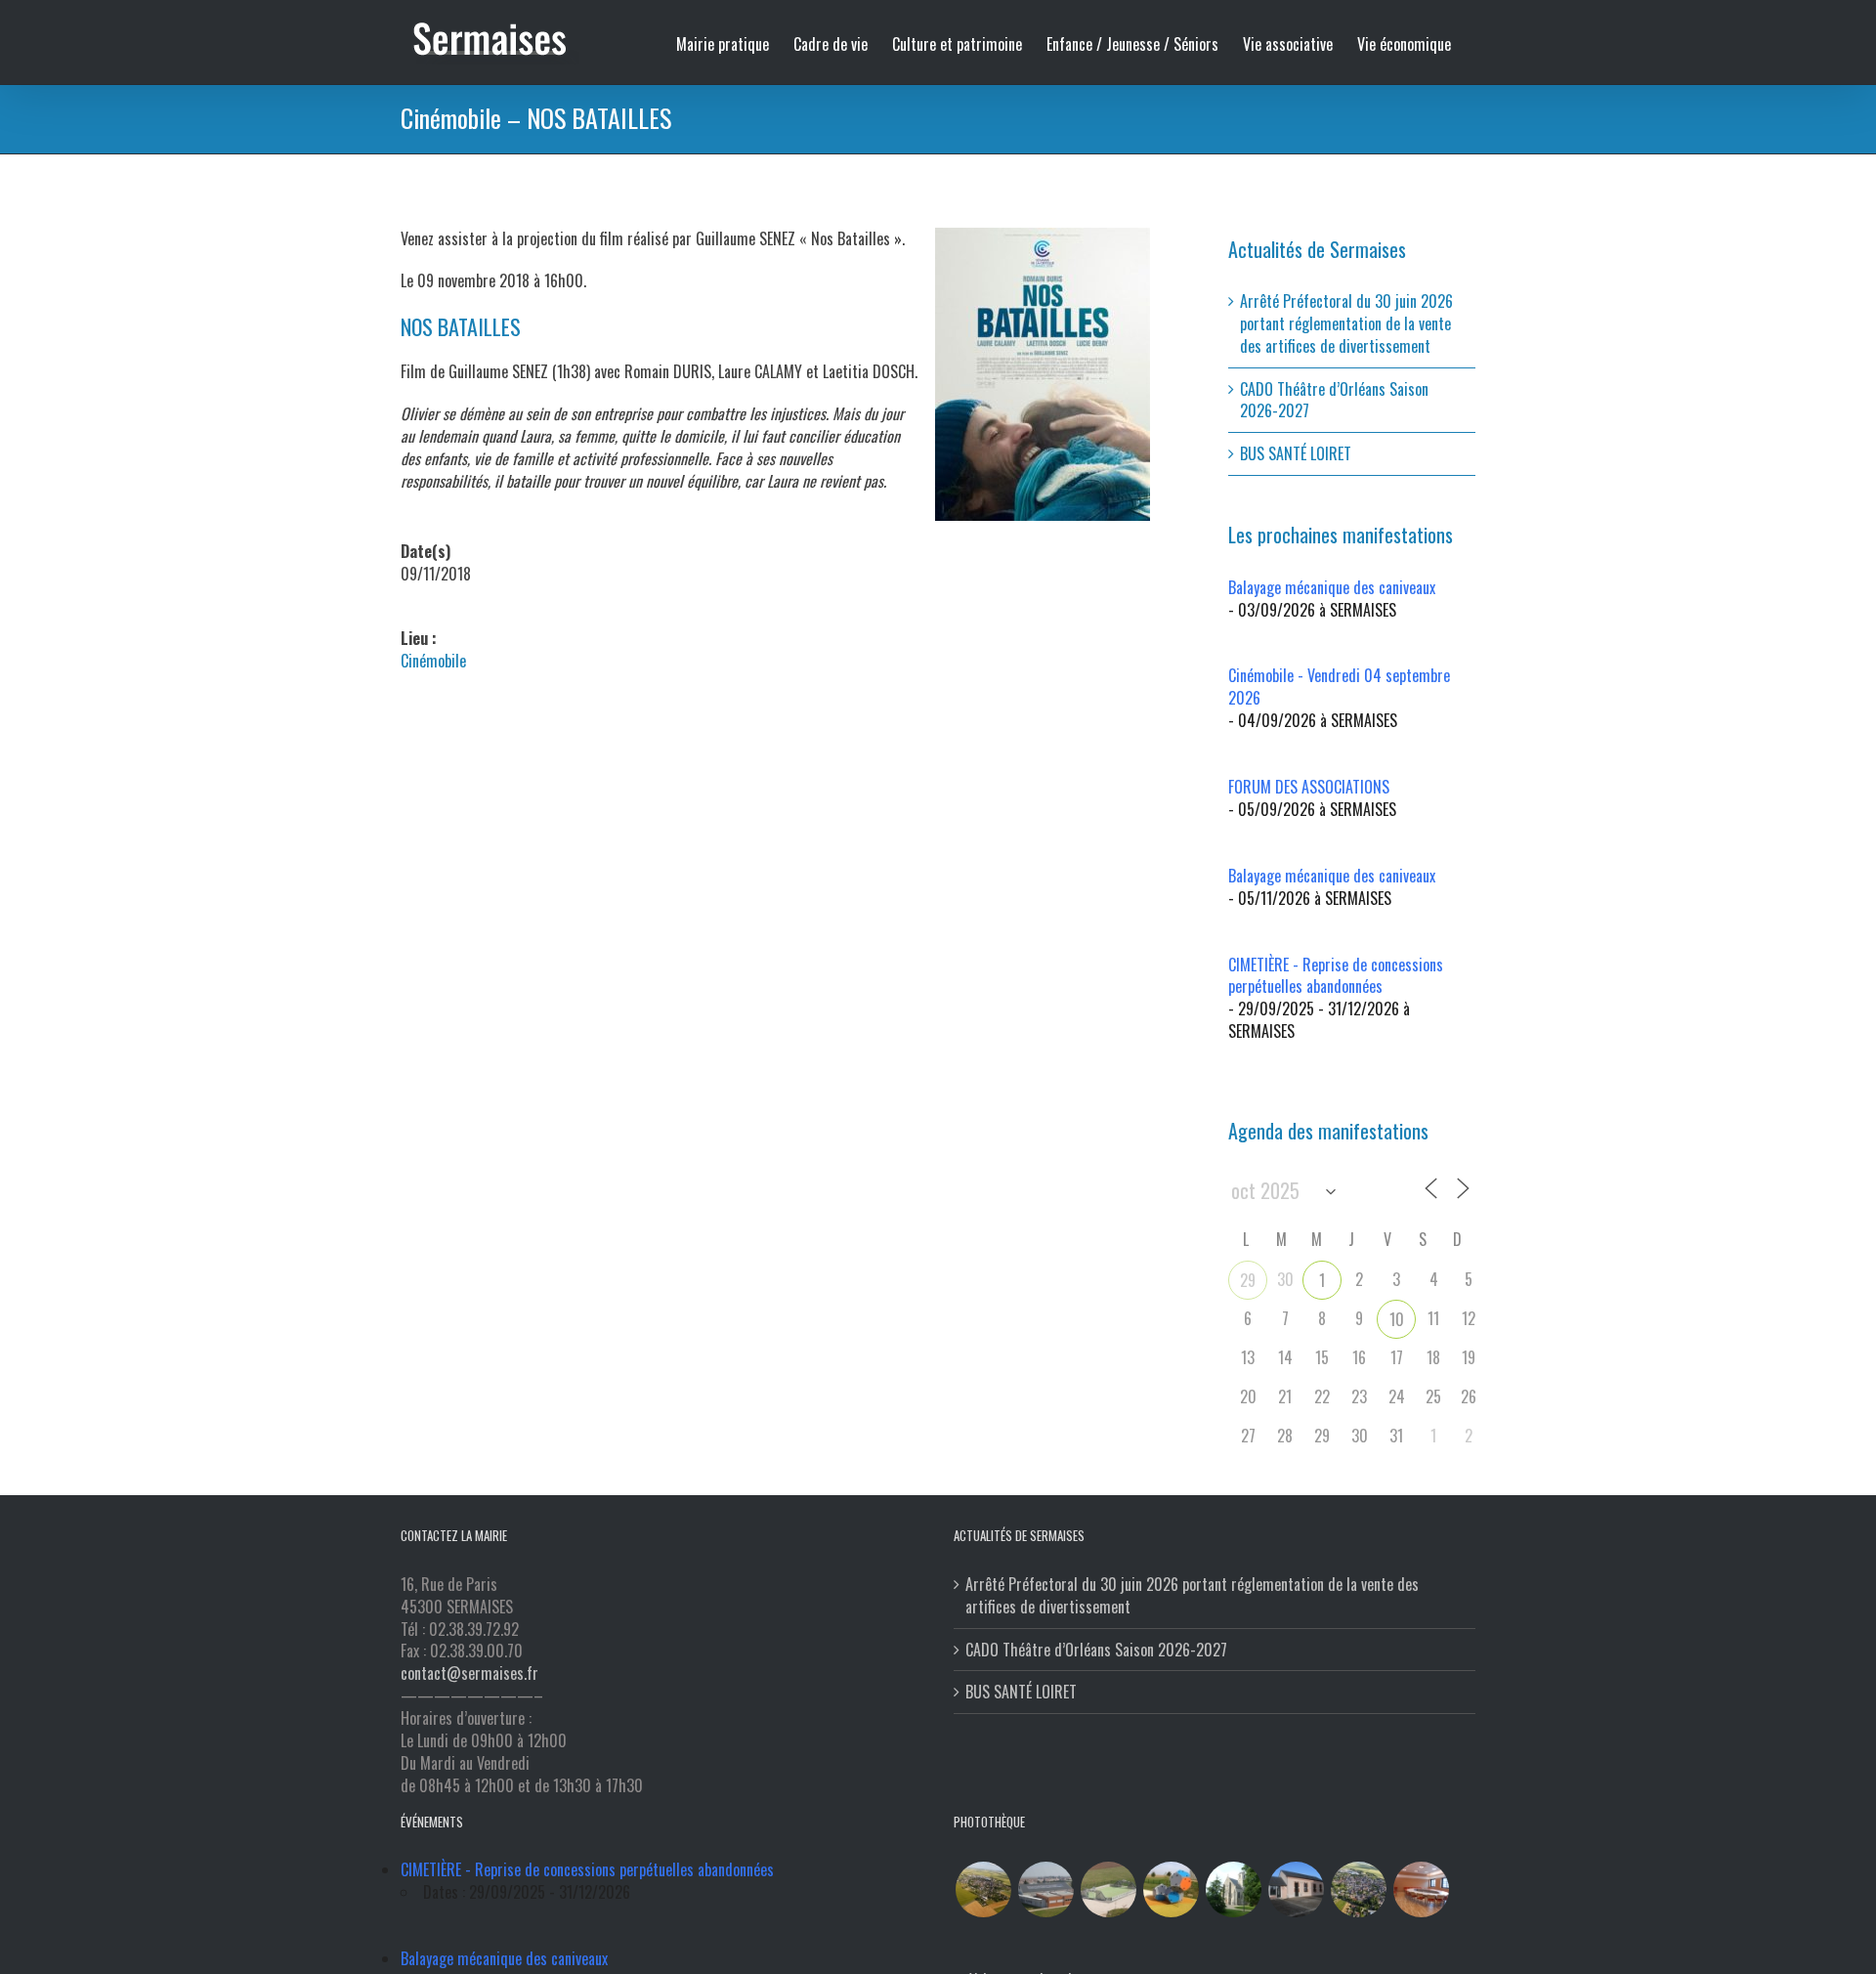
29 (1248, 1280)
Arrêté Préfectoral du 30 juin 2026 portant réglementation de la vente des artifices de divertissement (1346, 323)
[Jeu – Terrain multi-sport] (1171, 1889)
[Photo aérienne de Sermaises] (983, 1889)
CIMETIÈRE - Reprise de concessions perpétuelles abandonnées (1336, 976)
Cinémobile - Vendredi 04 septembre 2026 (1339, 687)
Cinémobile (433, 661)
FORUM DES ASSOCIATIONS (1309, 787)
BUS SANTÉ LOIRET (1296, 453)
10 (1397, 1319)
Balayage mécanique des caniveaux (1332, 587)
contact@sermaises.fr (469, 1673)
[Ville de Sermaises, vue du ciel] (1358, 1889)
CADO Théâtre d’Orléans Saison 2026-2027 (1334, 400)
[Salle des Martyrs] (1296, 1889)
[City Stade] (1108, 1889)
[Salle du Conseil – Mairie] (1421, 1889)
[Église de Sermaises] (1233, 1889)
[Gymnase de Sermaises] (1045, 1889)
